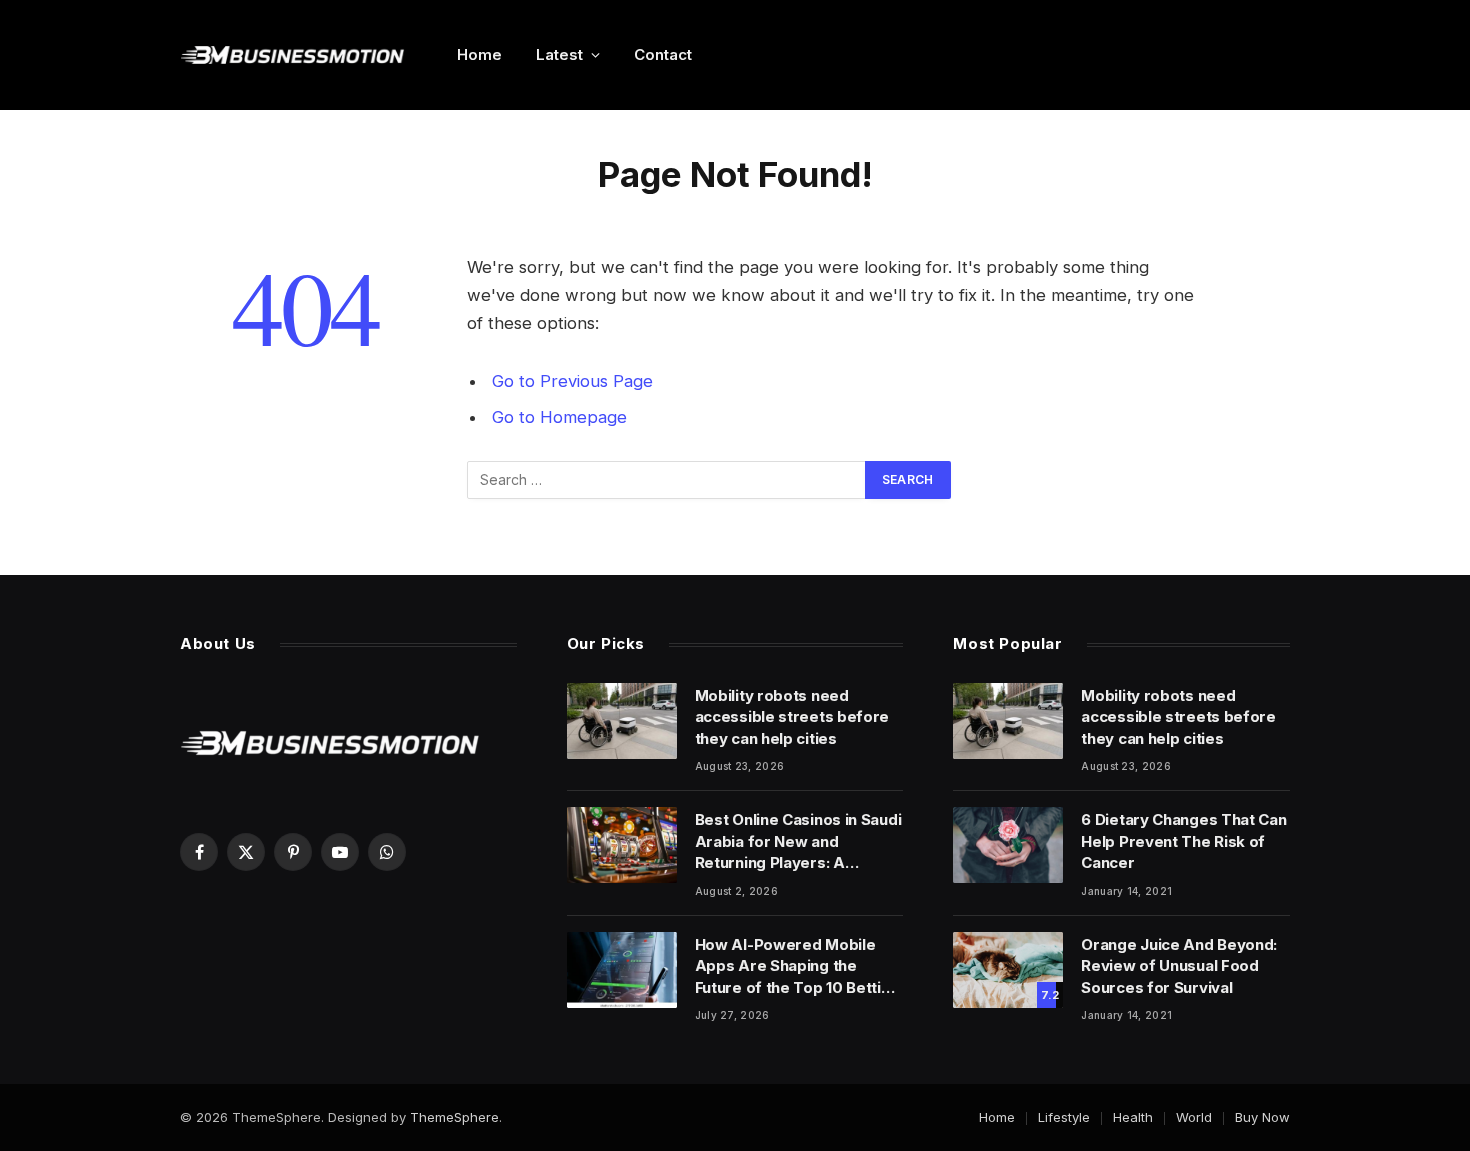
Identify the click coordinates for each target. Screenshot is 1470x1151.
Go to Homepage (559, 417)
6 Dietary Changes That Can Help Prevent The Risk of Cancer (1183, 841)
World (1194, 1117)
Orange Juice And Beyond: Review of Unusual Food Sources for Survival (1179, 966)
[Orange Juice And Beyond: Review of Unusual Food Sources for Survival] (1008, 970)
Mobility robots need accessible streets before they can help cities (792, 717)
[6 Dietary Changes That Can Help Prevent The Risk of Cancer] (1008, 845)
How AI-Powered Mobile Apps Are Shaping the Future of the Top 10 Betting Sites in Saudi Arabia (797, 966)
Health (1133, 1117)
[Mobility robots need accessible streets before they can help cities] (622, 721)
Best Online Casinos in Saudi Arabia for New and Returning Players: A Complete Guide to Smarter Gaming (798, 841)
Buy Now (1262, 1117)
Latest (559, 54)
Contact (663, 54)
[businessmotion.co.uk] (292, 55)
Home (479, 54)
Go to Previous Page (572, 381)
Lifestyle (1064, 1117)
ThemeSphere (454, 1117)
